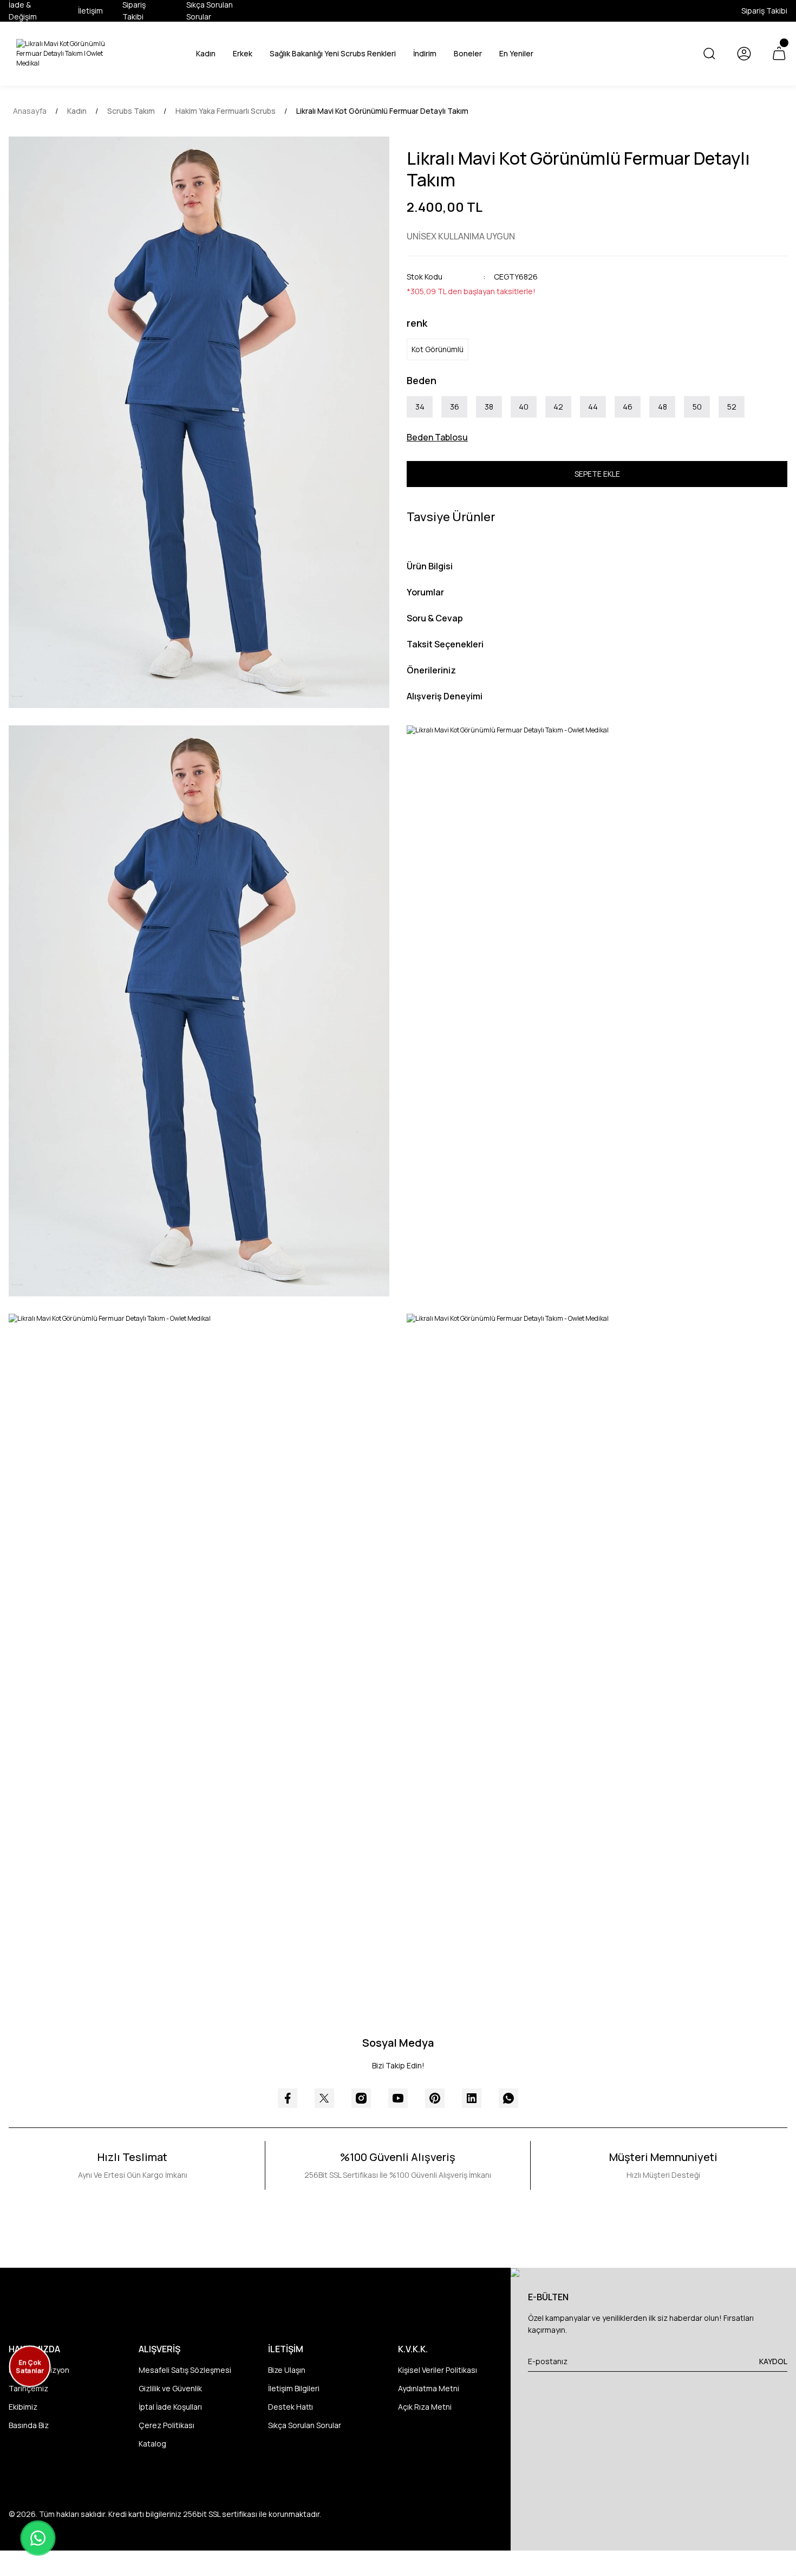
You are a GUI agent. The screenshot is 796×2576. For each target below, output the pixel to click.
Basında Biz (29, 2425)
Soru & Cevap (435, 618)
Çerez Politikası (167, 2425)
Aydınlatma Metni (429, 2388)
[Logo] (66, 54)
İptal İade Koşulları (170, 2407)
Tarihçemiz (28, 2388)
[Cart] (779, 54)
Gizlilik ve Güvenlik (170, 2388)
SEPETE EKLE (597, 474)
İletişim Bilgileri (294, 2388)
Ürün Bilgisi (430, 566)
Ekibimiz (23, 2407)
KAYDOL (773, 2361)
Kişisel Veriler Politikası (438, 2370)
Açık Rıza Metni (425, 2407)
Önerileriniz (431, 670)
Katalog (152, 2444)
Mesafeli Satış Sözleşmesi (185, 2370)
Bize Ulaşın (287, 2370)
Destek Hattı (291, 2407)
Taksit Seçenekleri (445, 644)
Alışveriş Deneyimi (445, 696)
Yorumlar (425, 592)
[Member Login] (744, 54)
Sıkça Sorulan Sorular (305, 2425)
